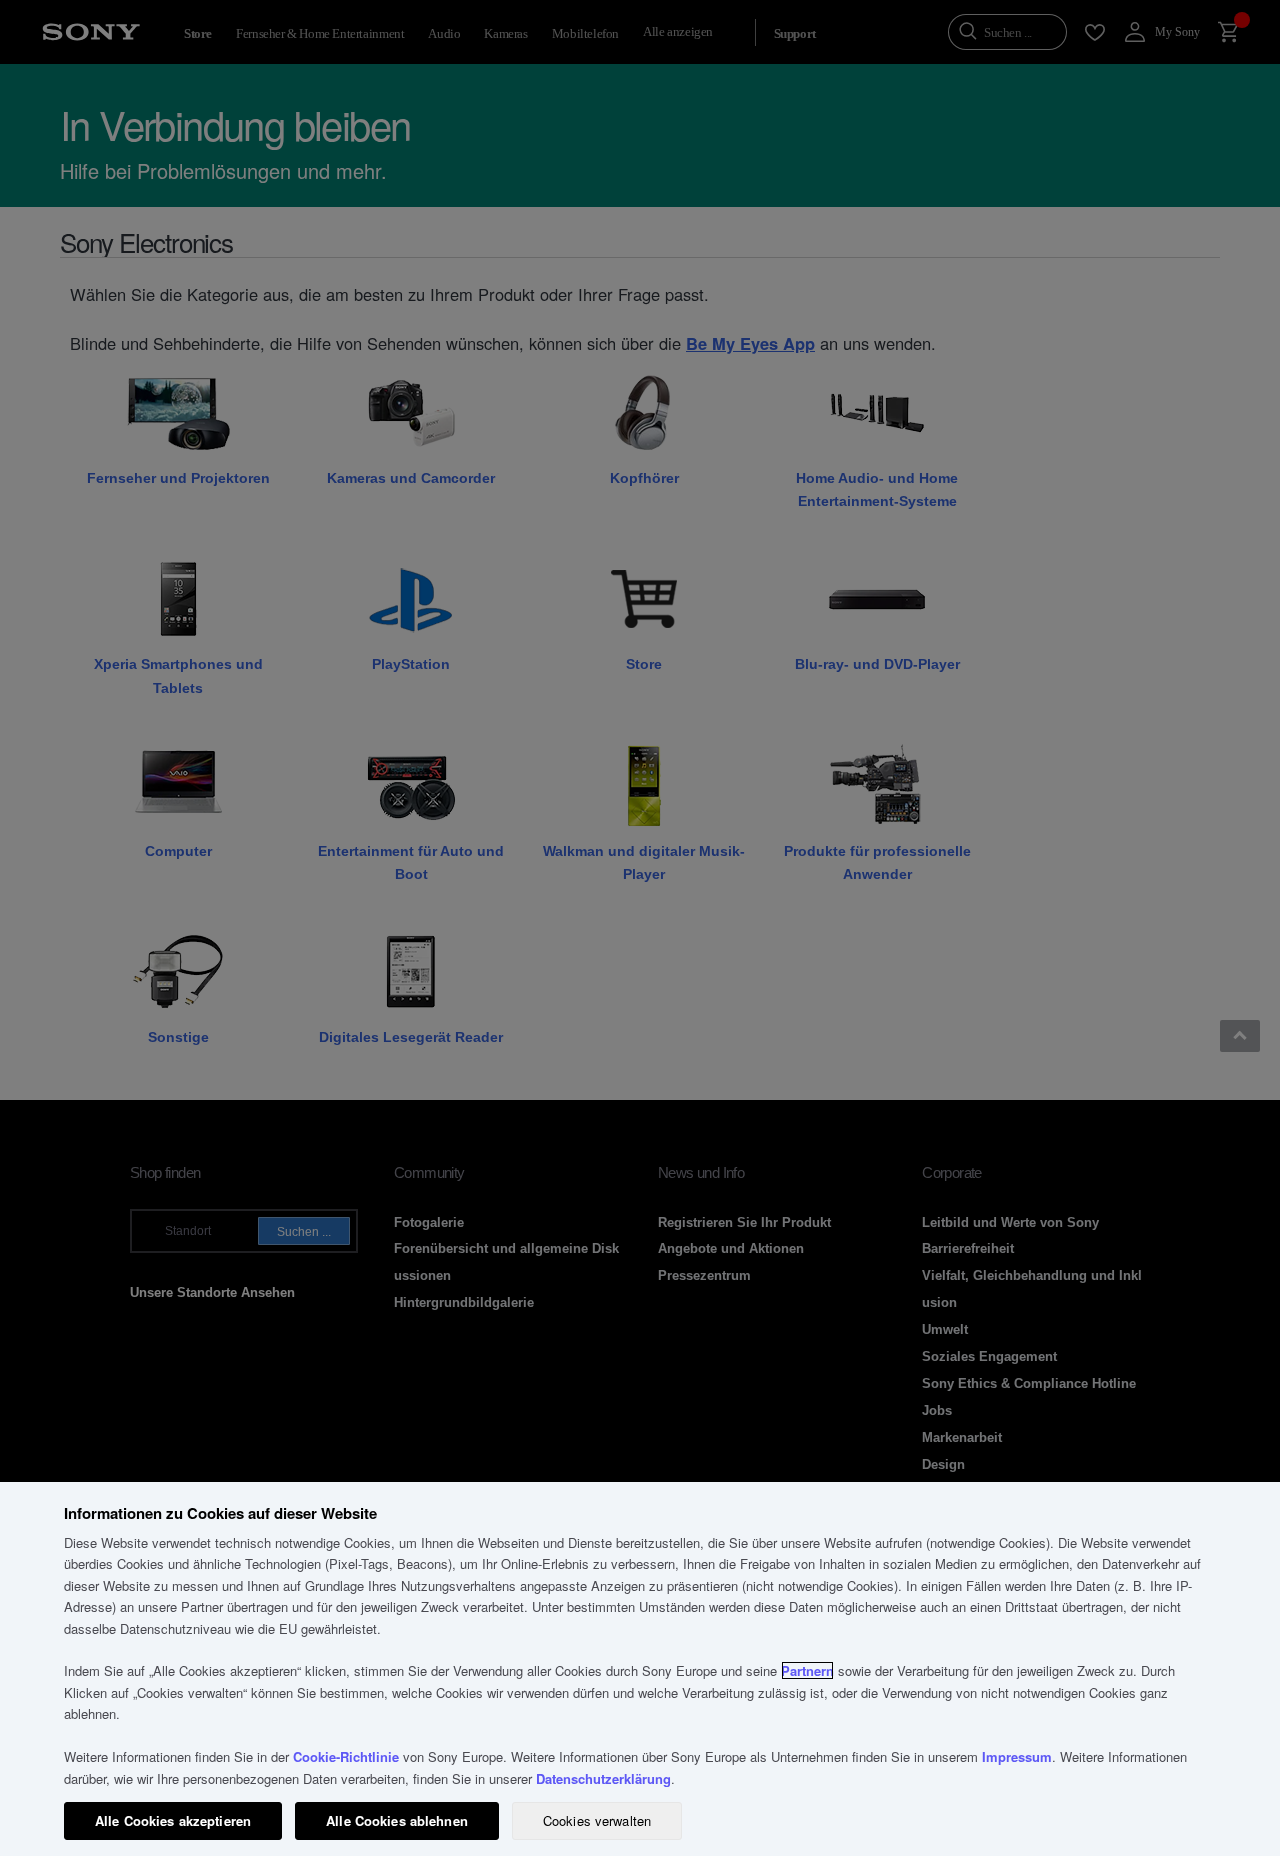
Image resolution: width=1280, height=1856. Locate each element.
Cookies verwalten (597, 1820)
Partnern (807, 1670)
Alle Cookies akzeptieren (173, 1820)
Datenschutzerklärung (603, 1778)
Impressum (1017, 1756)
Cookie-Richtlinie (346, 1756)
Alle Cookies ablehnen (397, 1820)
